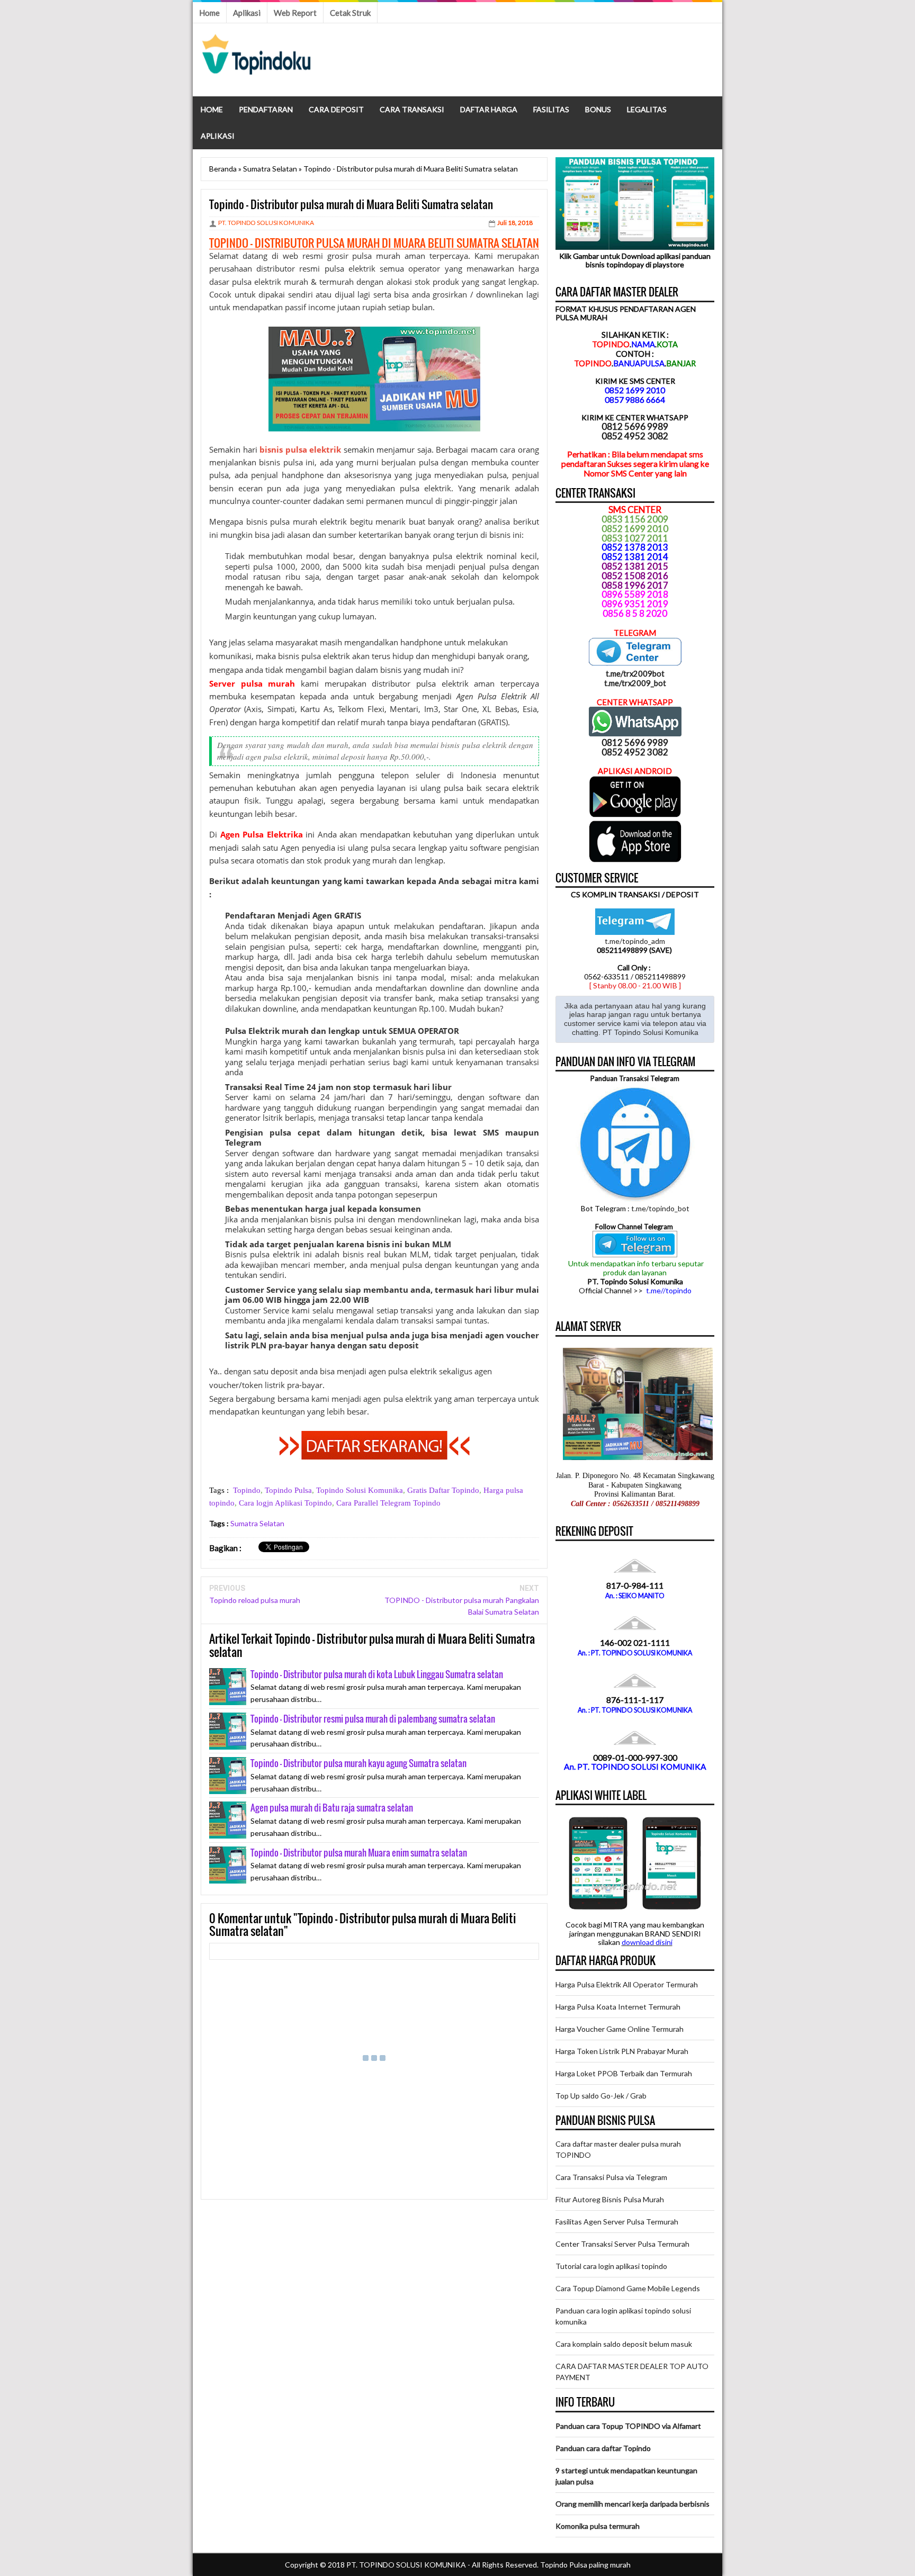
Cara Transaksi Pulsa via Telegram (611, 2177)
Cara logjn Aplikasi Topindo (285, 1503)
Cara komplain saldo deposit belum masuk (624, 2344)
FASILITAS (551, 109)
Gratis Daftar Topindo (443, 1490)
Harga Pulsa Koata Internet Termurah (618, 2007)
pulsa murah (376, 256)
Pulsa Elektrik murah (267, 1031)
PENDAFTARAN (266, 109)
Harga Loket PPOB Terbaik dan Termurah (624, 2073)
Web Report (295, 13)
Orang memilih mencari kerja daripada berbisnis (633, 2504)
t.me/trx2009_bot (635, 683)
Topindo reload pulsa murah (255, 1600)
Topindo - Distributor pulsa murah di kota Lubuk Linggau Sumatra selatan (377, 1674)
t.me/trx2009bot (635, 673)
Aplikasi (247, 13)
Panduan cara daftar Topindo (603, 2448)
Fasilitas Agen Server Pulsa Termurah (617, 2222)
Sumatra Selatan (257, 1523)
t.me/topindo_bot (660, 1208)
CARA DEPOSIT (336, 109)
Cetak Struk (350, 13)
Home (209, 13)
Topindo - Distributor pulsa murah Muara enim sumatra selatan (359, 1853)
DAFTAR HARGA (489, 109)
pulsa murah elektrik (308, 521)
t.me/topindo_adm (635, 941)
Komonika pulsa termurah (598, 2526)
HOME (212, 109)
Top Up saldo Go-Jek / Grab (601, 2096)
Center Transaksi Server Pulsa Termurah (622, 2244)
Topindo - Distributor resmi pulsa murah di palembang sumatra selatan (373, 1719)
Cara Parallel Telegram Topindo (388, 1503)
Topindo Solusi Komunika (360, 1490)
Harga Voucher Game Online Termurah (620, 2029)
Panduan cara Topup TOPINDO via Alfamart (628, 2426)
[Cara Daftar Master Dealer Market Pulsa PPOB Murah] (374, 1456)
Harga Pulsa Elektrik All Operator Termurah (627, 1984)
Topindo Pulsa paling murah (585, 2565)
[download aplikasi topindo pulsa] (635, 815)
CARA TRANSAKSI (412, 109)
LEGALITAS (647, 109)
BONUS (598, 109)
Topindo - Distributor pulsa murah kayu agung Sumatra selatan (358, 1763)
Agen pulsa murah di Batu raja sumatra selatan (332, 1808)
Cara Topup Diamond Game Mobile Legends (628, 2288)
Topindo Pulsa (288, 1490)
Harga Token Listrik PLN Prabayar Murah (622, 2051)
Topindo (247, 1490)
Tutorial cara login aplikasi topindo (611, 2266)
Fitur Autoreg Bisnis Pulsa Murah (610, 2199)
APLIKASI (218, 136)
